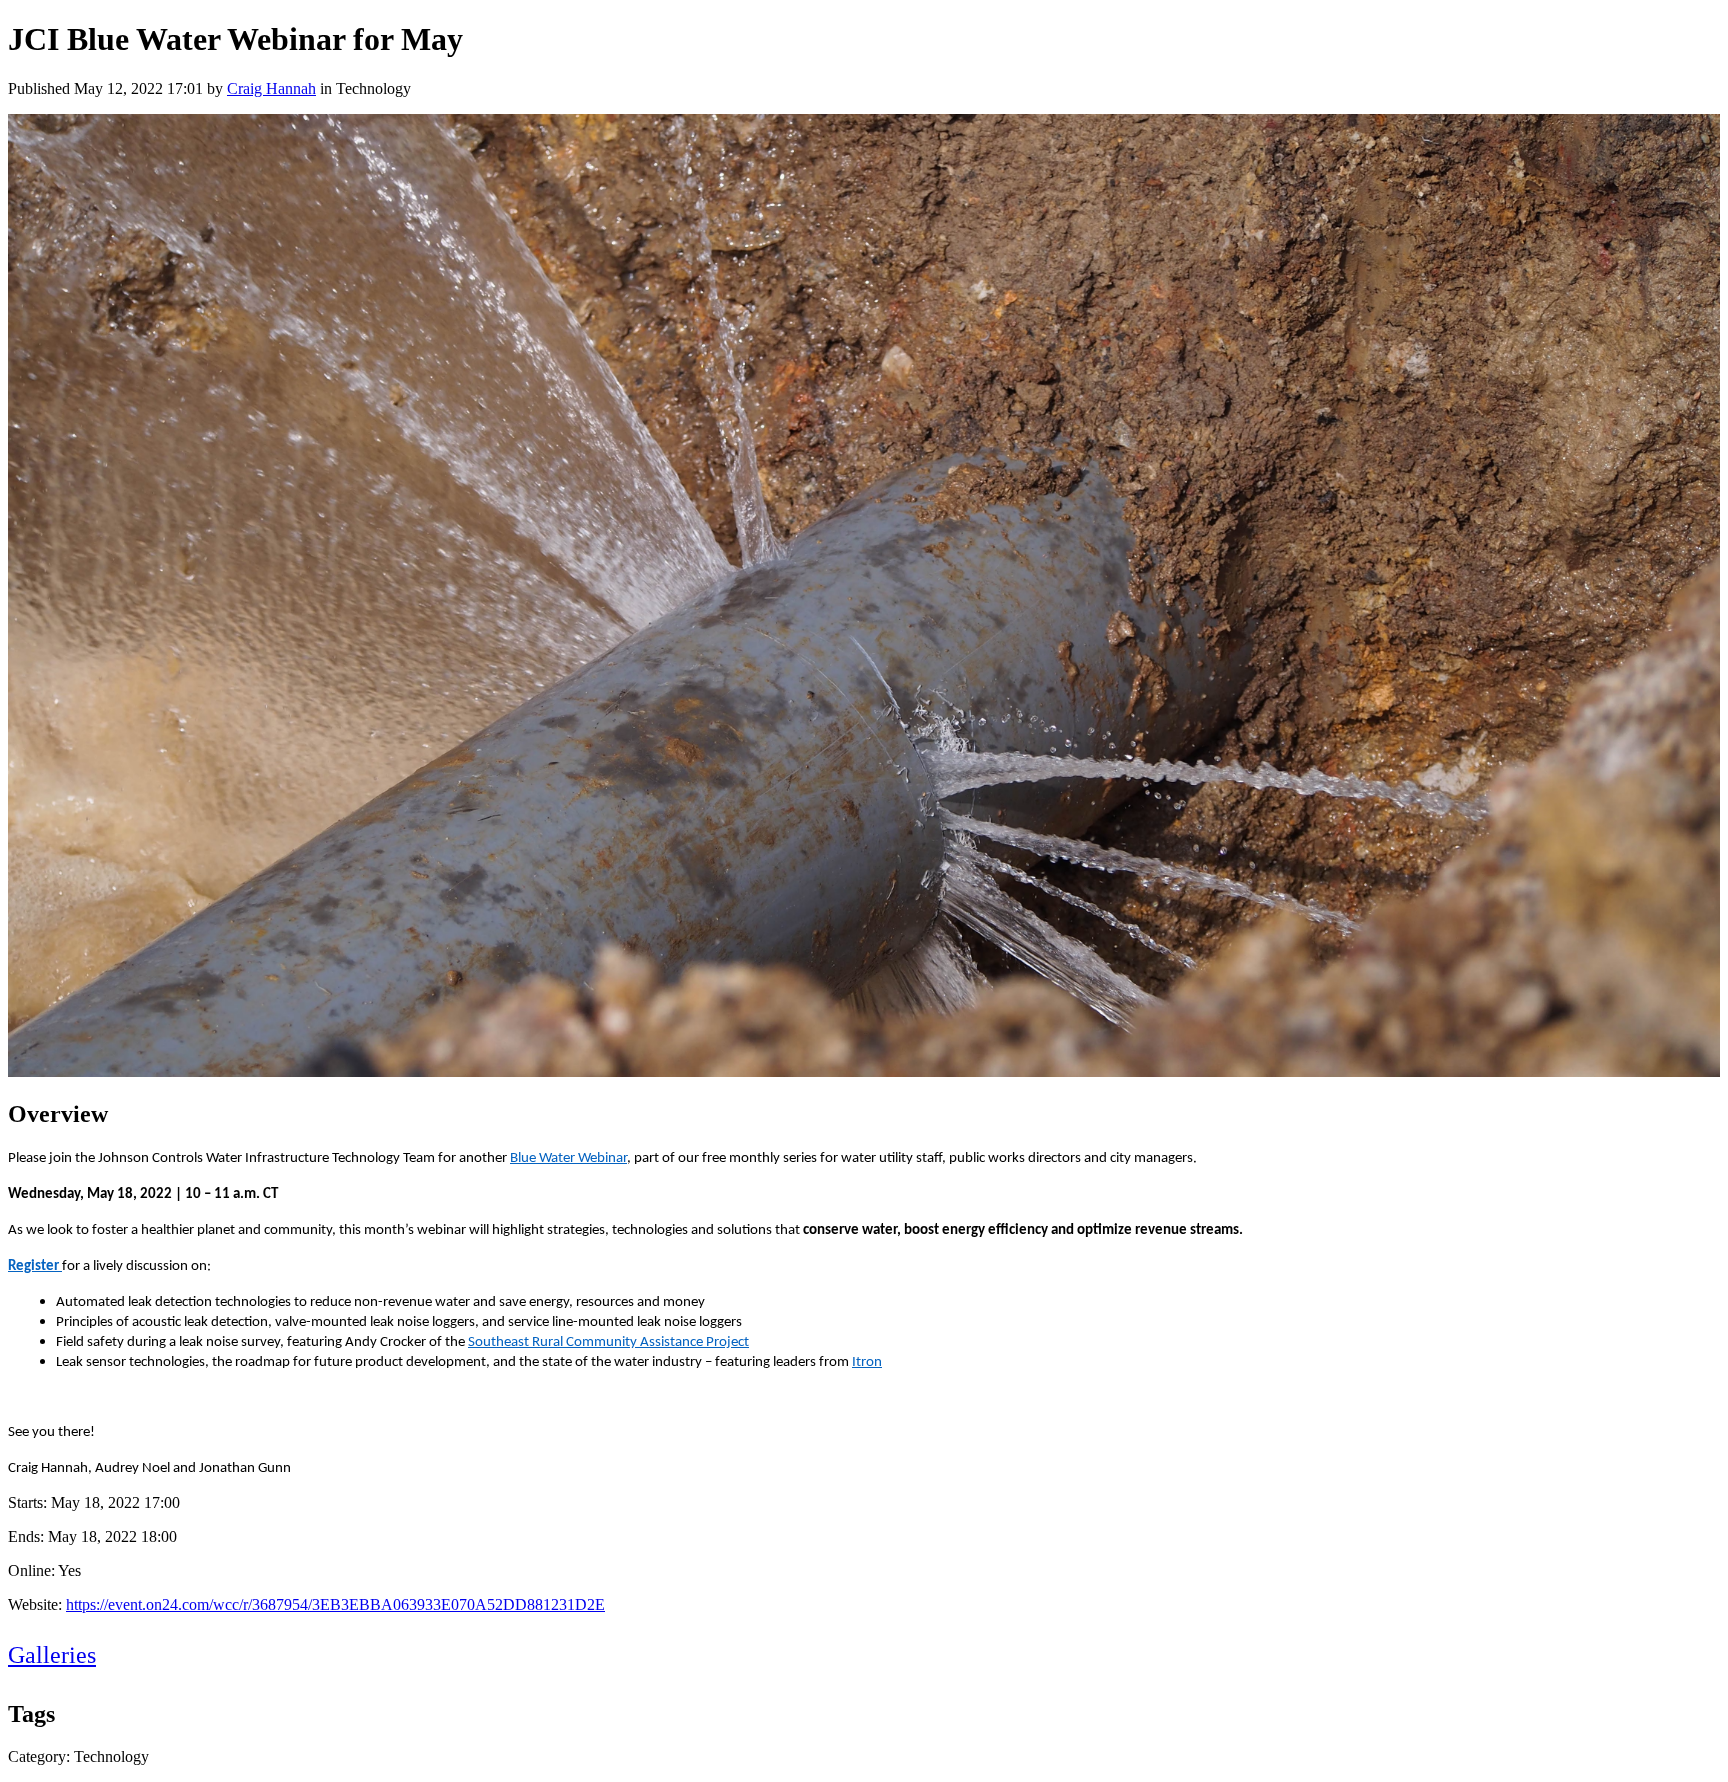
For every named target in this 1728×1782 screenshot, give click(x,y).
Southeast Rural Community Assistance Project (608, 1342)
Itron (867, 1362)
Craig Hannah (271, 88)
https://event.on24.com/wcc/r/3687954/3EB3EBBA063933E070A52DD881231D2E (335, 1604)
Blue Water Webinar (568, 1158)
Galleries (52, 1655)
